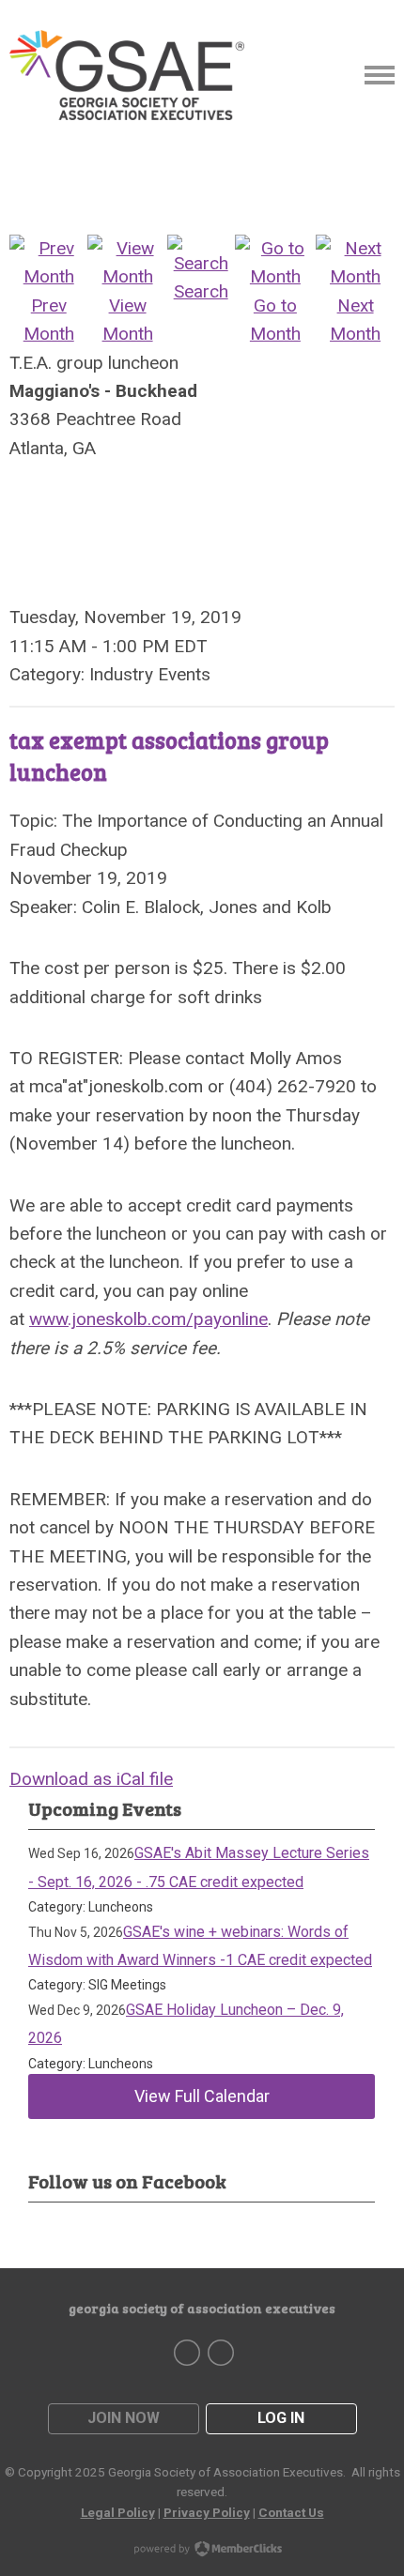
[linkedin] (221, 2353)
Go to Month (275, 320)
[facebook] (187, 2353)
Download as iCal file (91, 1779)
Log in (281, 2418)
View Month (128, 320)
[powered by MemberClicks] (202, 2551)
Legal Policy (118, 2512)
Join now (124, 2418)
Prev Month (49, 320)
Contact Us (291, 2512)
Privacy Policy (207, 2512)
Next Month (355, 320)
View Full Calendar (202, 2096)
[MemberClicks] (127, 75)
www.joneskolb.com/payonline (148, 1319)
